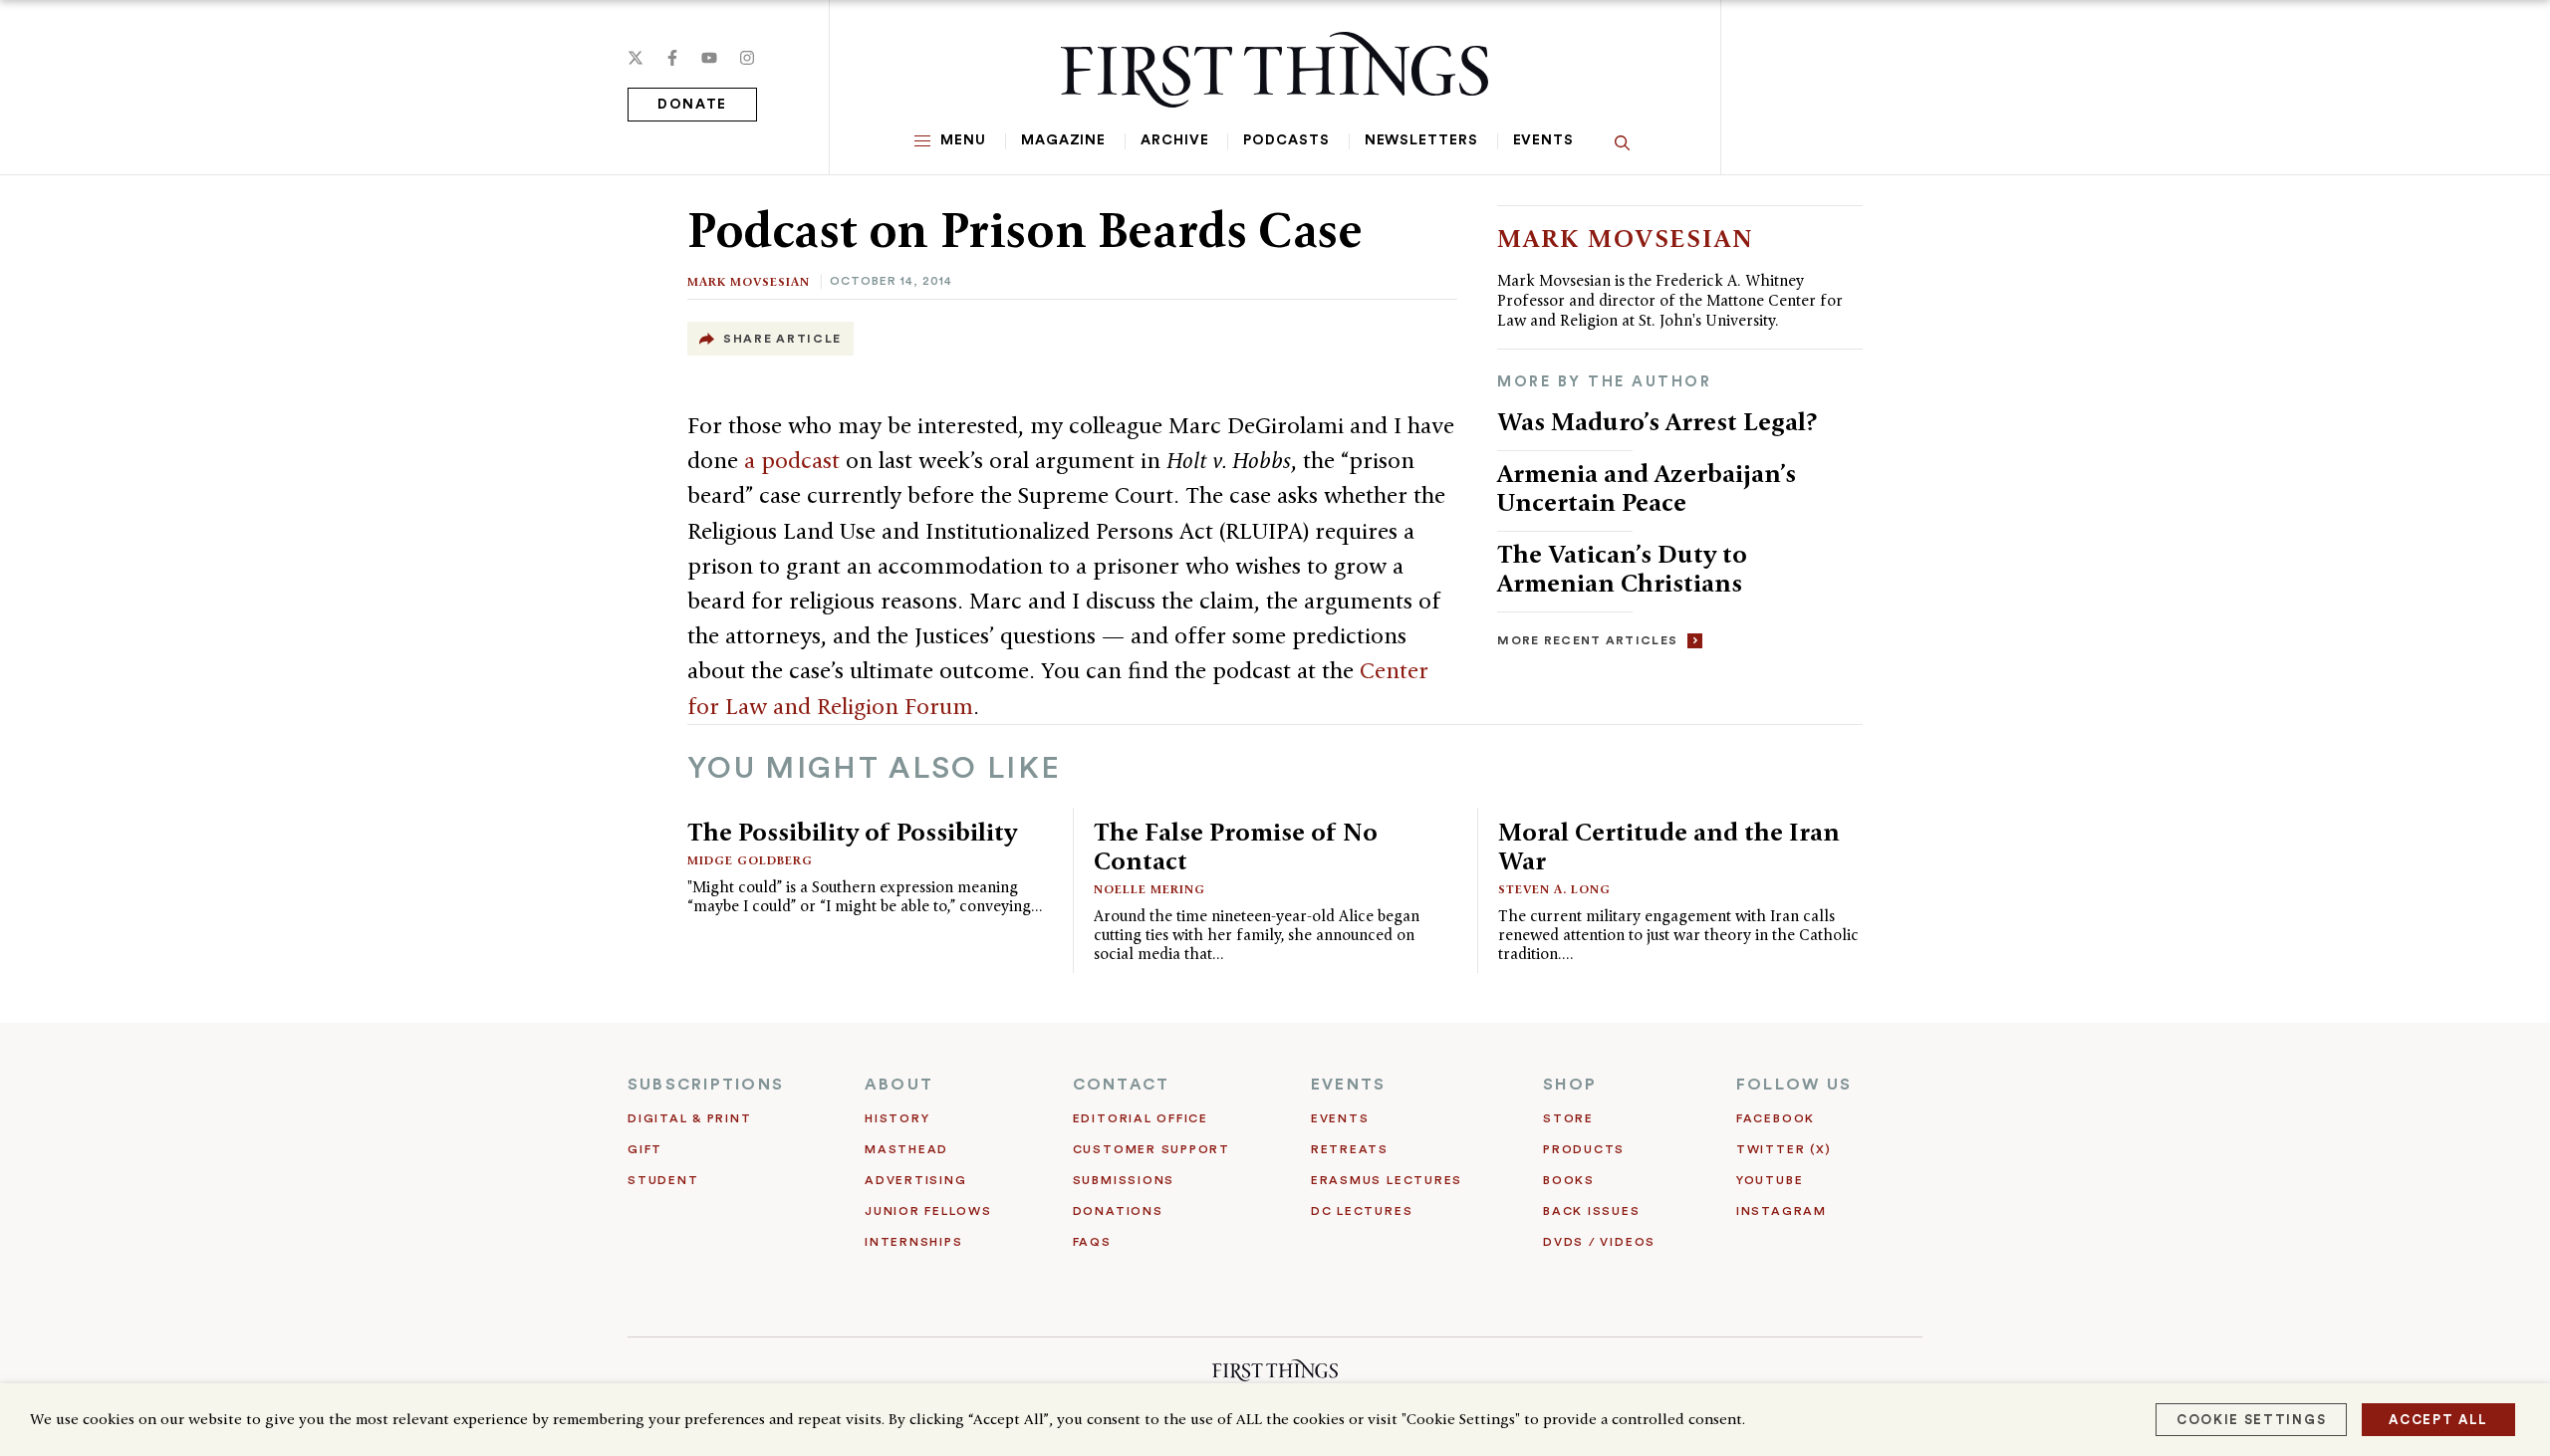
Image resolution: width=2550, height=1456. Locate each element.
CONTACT (1122, 1085)
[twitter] (636, 58)
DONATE (692, 105)
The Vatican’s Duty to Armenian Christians (1622, 568)
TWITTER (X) (1784, 1149)
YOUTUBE (1770, 1180)
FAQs (1092, 1242)
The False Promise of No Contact (1236, 846)
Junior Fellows (928, 1211)
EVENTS (1348, 1085)
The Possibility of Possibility (852, 832)
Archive (1174, 140)
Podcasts (1286, 140)
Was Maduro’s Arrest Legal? (1657, 421)
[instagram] (747, 58)
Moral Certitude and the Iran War (1669, 846)
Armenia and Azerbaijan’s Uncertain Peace (1647, 487)
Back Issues (1591, 1211)
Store (1568, 1118)
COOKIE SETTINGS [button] (2251, 1420)
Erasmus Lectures (1387, 1180)
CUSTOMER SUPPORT (1151, 1149)
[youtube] (709, 58)
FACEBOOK (1776, 1118)
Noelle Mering (1149, 889)
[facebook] (672, 58)
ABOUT (899, 1085)
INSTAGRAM (1782, 1211)
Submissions (1124, 1180)
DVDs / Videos (1599, 1242)
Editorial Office (1141, 1118)
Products (1584, 1149)
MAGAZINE (1063, 140)
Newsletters (1421, 140)
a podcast (792, 460)
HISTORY (897, 1118)
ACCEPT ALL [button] (2438, 1420)
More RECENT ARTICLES (1587, 640)
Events (1543, 140)
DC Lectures (1362, 1211)
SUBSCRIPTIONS (706, 1085)
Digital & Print (690, 1118)
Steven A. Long (1554, 889)
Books (1569, 1180)
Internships (913, 1242)
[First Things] (1275, 70)
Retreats (1350, 1149)
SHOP (1570, 1085)
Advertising (915, 1180)
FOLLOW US (1794, 1085)
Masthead (906, 1149)
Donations (1118, 1211)
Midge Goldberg (750, 860)
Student (663, 1180)
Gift (645, 1149)
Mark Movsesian (749, 281)
